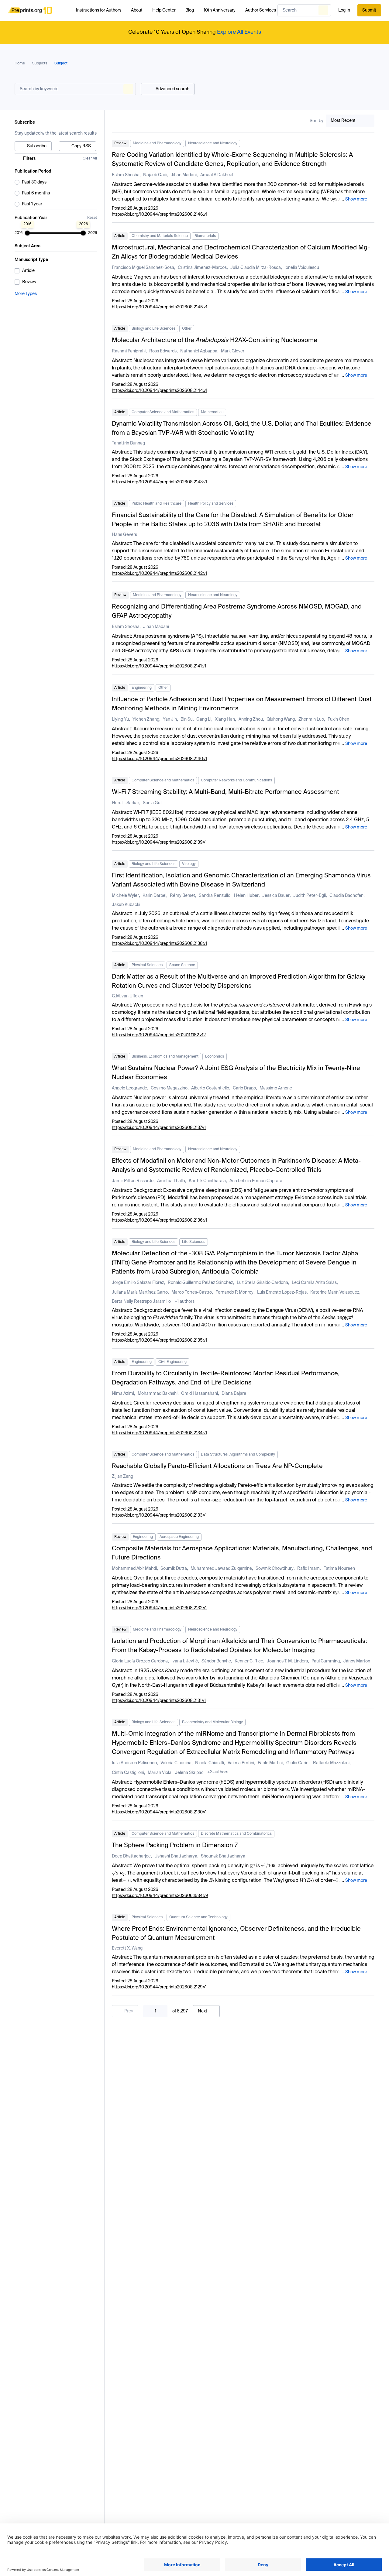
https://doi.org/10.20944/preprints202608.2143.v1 (159, 482)
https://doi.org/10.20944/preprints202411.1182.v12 (159, 1035)
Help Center (164, 10)
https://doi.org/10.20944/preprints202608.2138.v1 (159, 944)
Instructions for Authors (99, 10)
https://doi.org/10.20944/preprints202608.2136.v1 (159, 1220)
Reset (92, 218)
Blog (190, 10)
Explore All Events (239, 32)
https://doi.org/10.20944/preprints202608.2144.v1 (160, 391)
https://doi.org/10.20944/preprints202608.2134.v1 (159, 1433)
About (137, 10)
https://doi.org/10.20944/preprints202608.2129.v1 (159, 1987)
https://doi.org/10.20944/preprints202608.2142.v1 (159, 574)
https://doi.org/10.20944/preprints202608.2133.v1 (159, 1515)
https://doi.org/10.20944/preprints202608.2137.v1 (159, 1128)
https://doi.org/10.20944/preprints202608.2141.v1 (159, 666)
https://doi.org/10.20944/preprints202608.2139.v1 (159, 842)
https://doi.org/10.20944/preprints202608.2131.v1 (159, 1701)
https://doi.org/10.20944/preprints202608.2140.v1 (159, 759)
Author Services (261, 10)
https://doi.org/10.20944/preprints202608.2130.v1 (159, 1812)
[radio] (56, 182)
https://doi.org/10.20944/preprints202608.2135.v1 (159, 1340)
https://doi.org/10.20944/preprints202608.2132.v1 (159, 1608)
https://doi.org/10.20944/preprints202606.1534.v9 (160, 1896)
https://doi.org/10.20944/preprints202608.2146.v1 (160, 214)
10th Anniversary (220, 10)
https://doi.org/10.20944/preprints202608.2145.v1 (160, 307)
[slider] (27, 233)
